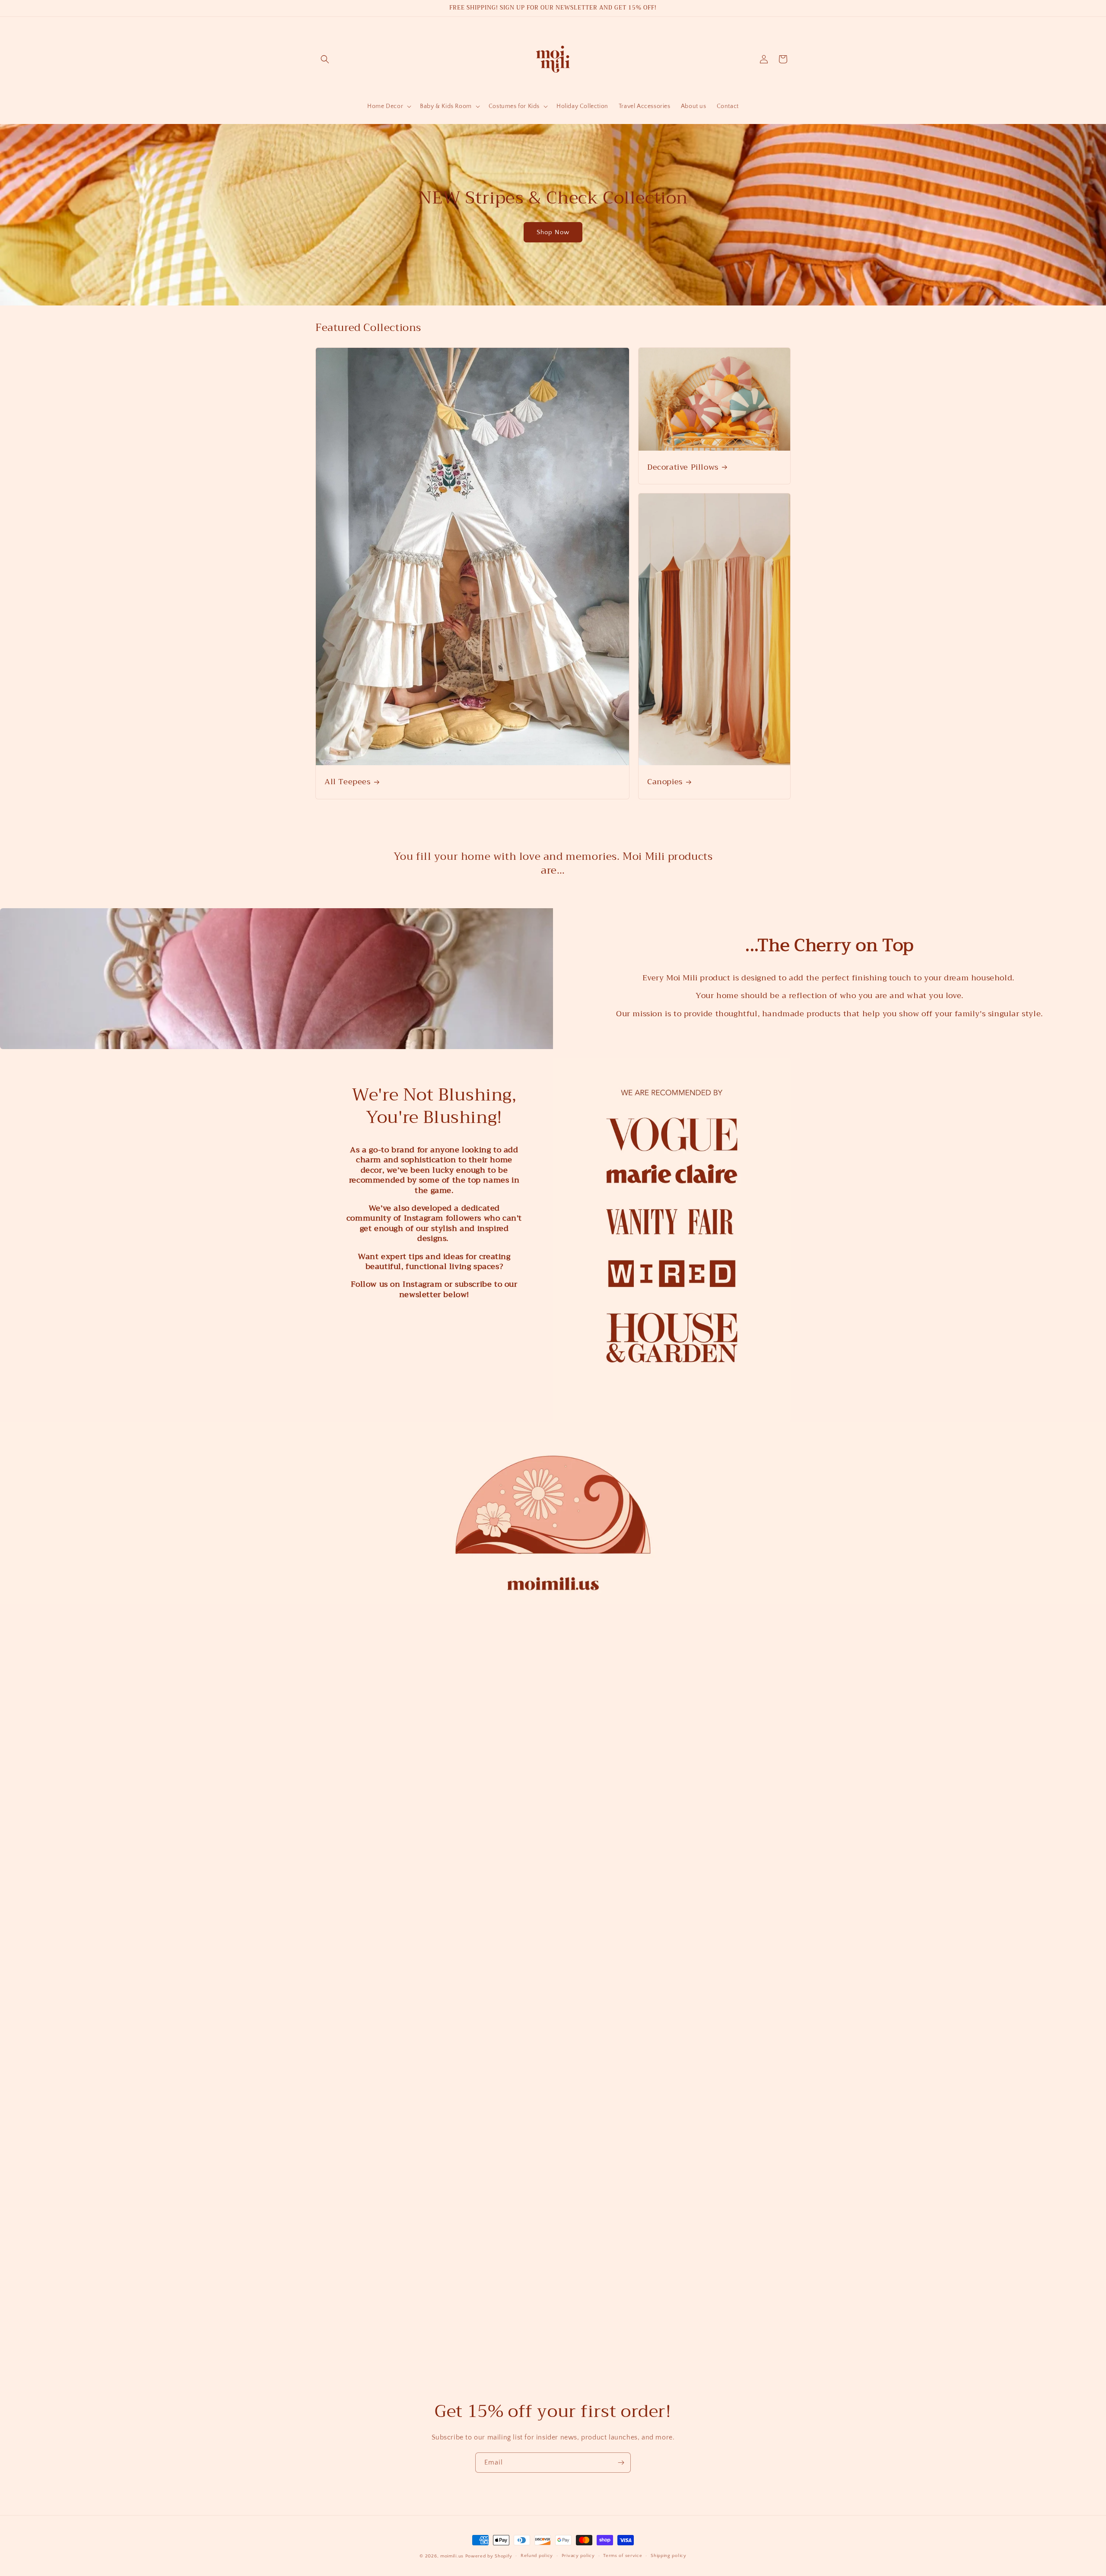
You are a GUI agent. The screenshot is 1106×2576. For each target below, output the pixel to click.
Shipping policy (669, 2556)
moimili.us (452, 2556)
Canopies (665, 782)
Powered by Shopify (489, 2556)
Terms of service (623, 2556)
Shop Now (553, 232)
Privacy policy (578, 2556)
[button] (325, 59)
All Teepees (348, 782)
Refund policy (537, 2556)
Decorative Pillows (683, 467)
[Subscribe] (621, 2447)
